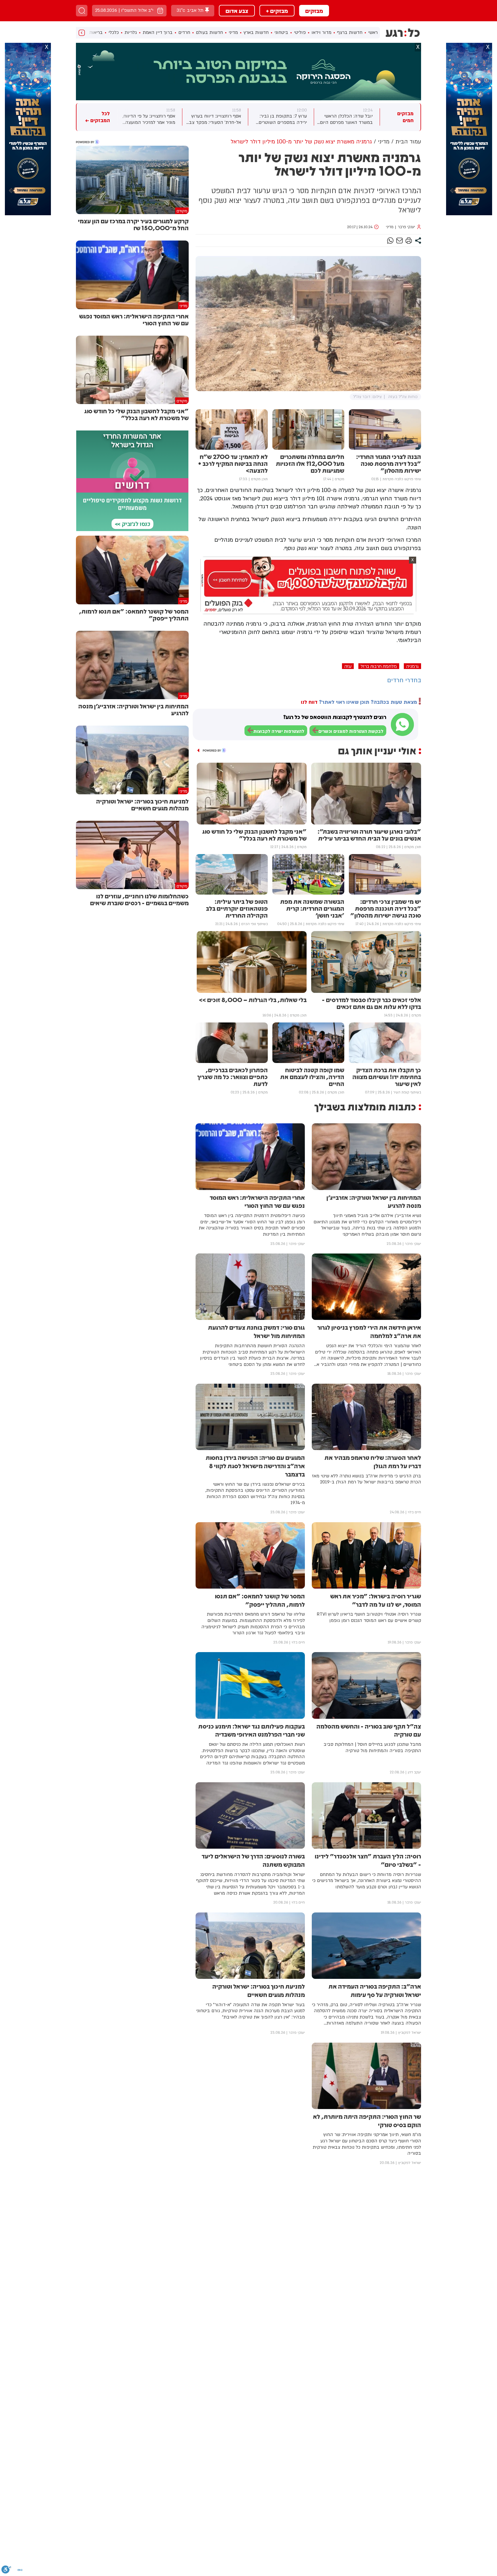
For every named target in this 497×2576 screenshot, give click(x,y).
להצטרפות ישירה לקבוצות (279, 731)
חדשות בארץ (256, 32)
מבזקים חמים (405, 117)
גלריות (131, 32)
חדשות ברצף (350, 32)
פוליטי (300, 32)
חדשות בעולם (209, 32)
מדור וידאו (321, 32)
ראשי (373, 32)
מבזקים (314, 11)
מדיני (233, 32)
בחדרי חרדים (404, 680)
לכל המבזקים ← (98, 117)
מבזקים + (277, 11)
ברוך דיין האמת (158, 32)
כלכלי (114, 32)
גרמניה (412, 666)
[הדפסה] (409, 241)
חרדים (184, 32)
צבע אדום (237, 11)
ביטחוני (281, 32)
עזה (348, 666)
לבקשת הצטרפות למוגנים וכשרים (351, 731)
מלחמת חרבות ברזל (379, 666)
